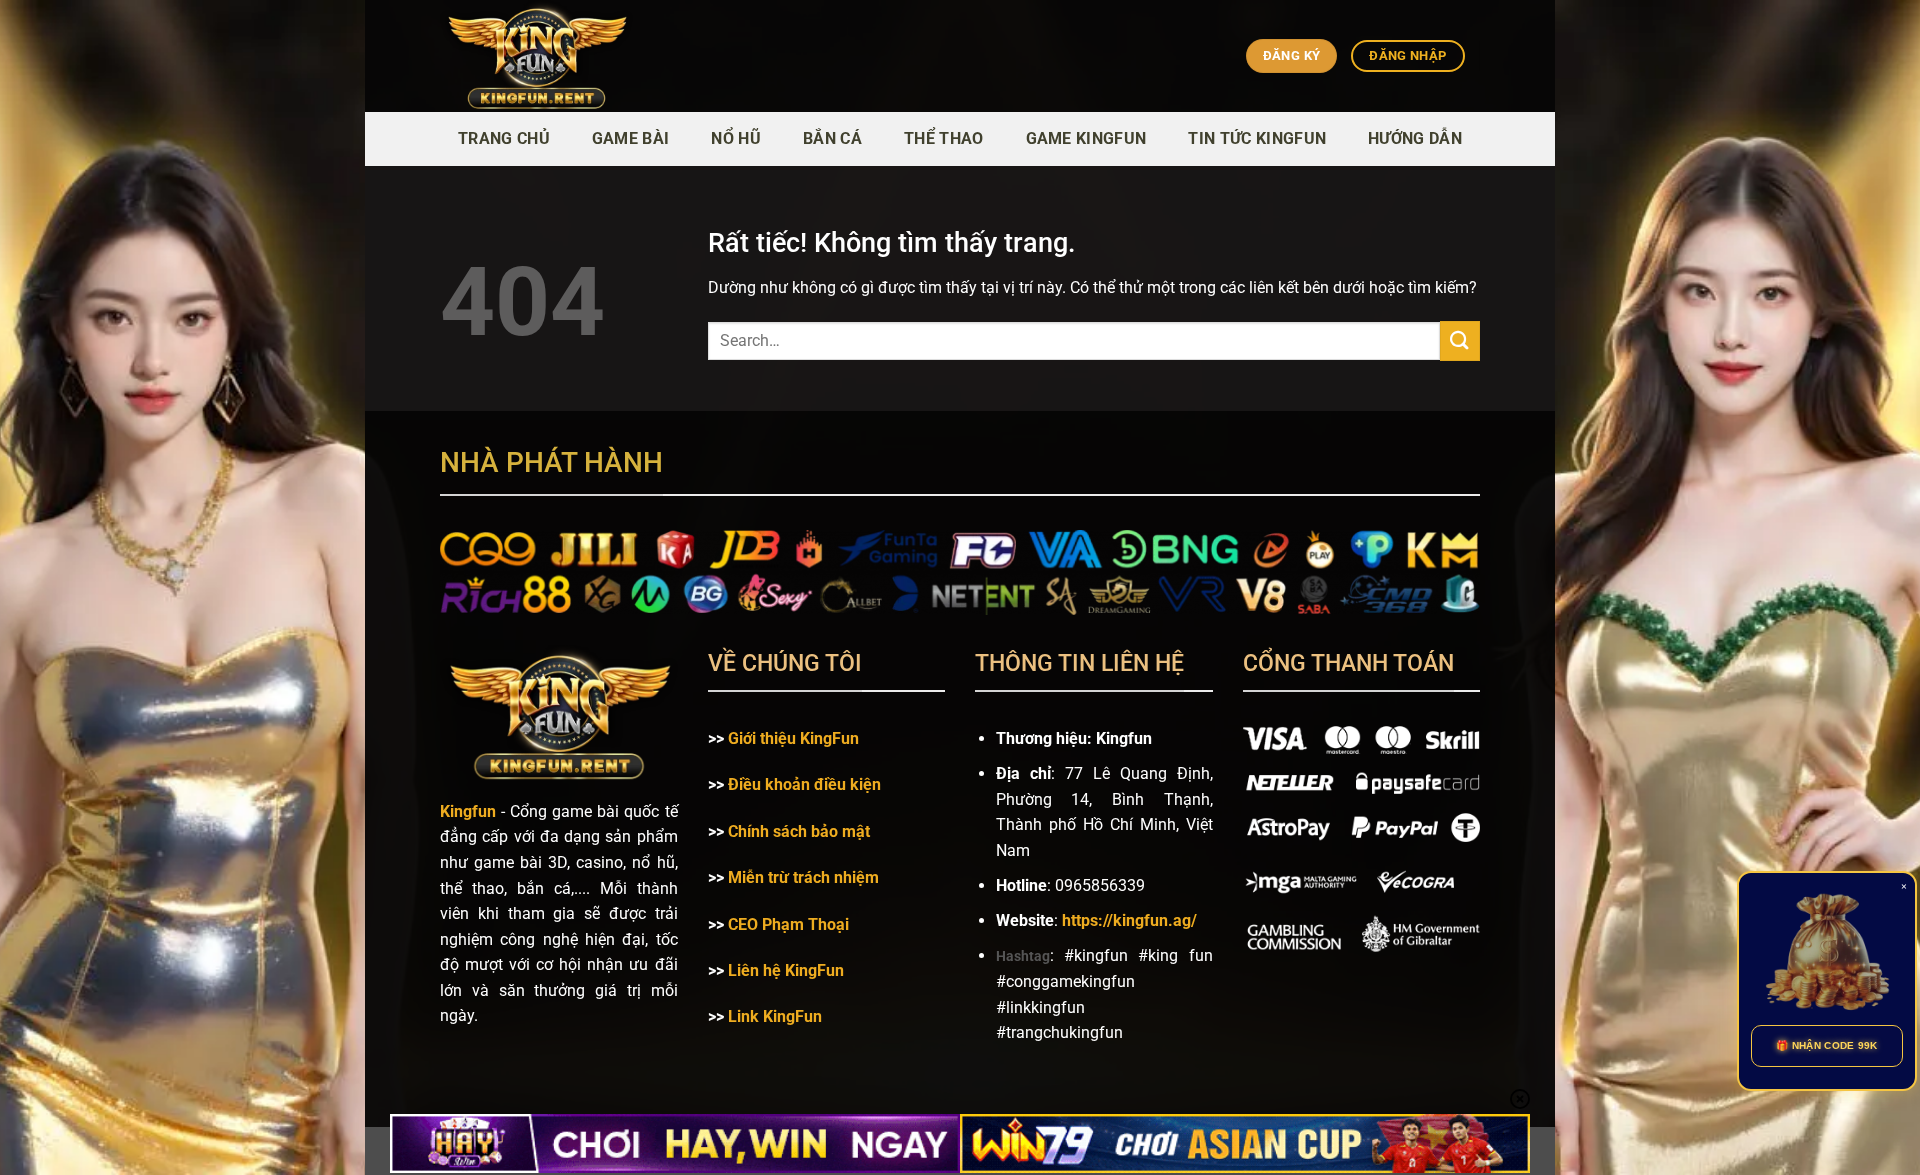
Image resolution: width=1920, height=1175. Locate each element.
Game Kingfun (1086, 138)
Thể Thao (944, 138)
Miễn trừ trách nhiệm (803, 877)
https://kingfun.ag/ (1129, 920)
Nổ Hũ (736, 138)
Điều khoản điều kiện (804, 784)
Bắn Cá (832, 138)
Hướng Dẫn (1415, 138)
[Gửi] (1460, 340)
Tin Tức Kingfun (1257, 138)
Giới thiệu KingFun (793, 738)
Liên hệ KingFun (786, 970)
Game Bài (631, 138)
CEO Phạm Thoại (788, 924)
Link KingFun (775, 1016)
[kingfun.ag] (624, 56)
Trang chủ (504, 138)
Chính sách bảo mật (799, 831)
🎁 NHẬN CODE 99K (1827, 1045)
